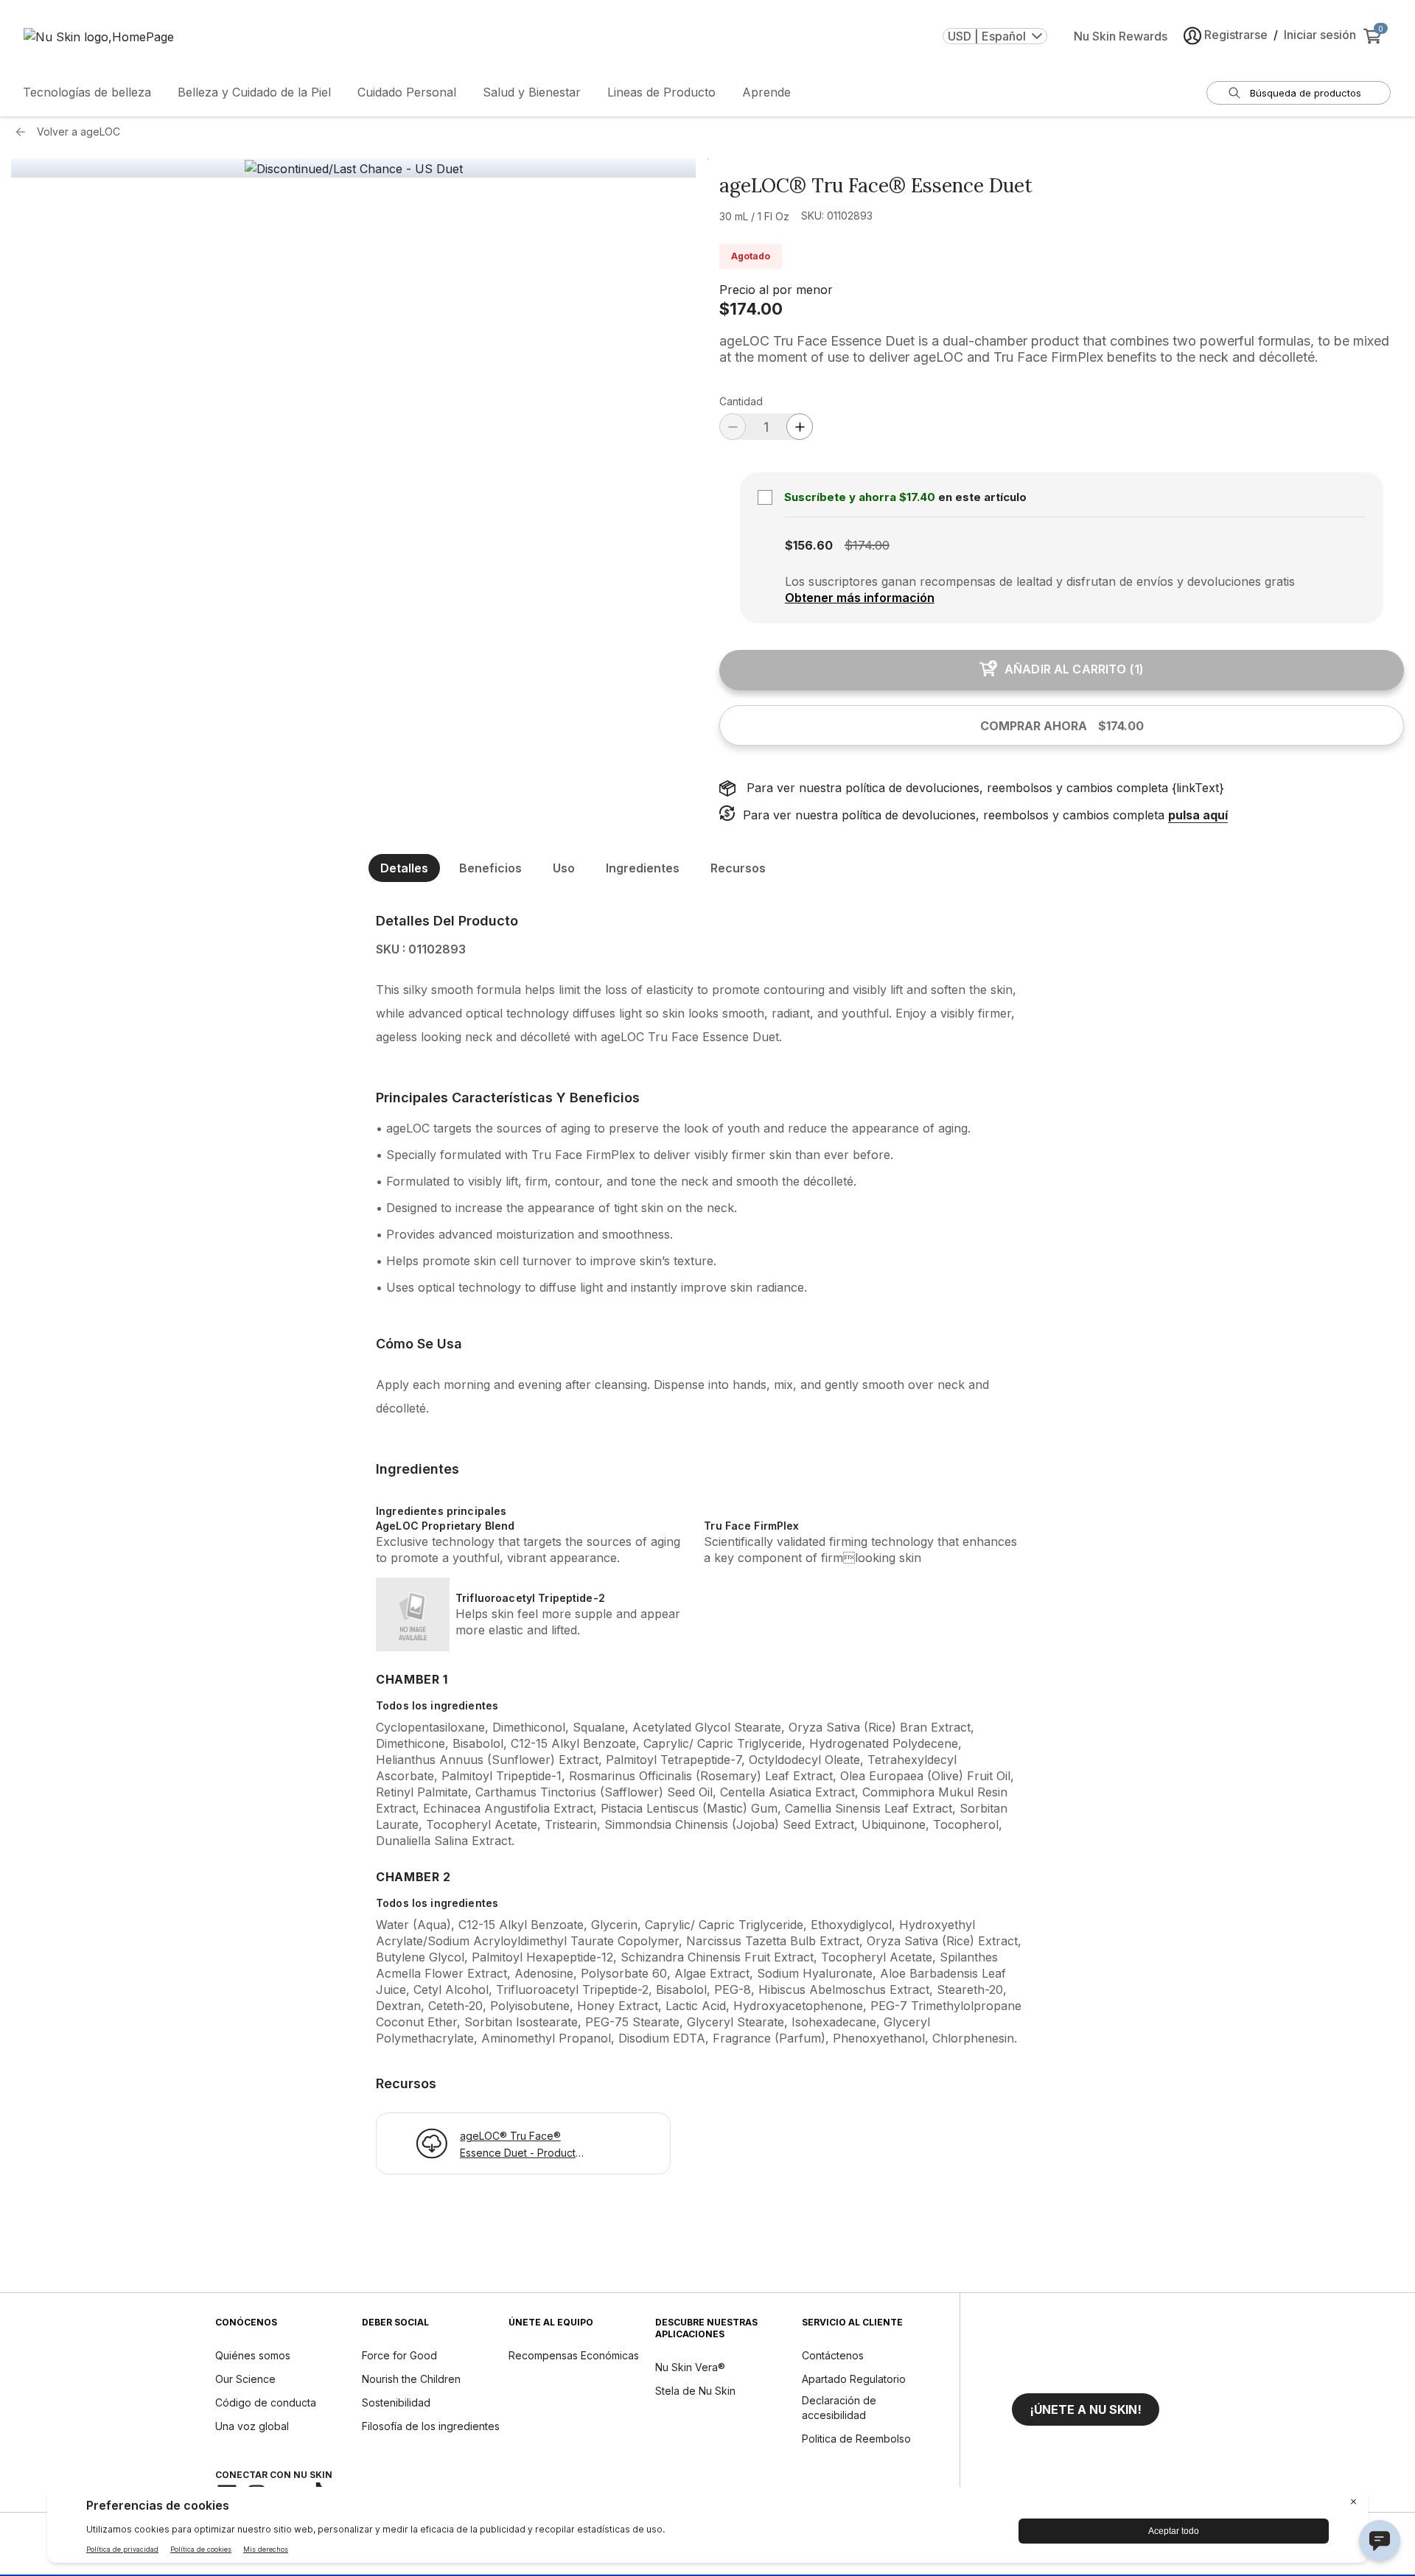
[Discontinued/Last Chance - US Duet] (354, 169)
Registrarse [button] (1236, 35)
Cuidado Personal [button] (407, 92)
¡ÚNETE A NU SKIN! (1086, 2409)
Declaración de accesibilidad (839, 2408)
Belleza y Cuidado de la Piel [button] (254, 92)
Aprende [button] (766, 92)
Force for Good (399, 2355)
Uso (564, 868)
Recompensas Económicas (574, 2355)
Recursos (738, 868)
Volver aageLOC (78, 132)
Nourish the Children (411, 2379)
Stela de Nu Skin (695, 2391)
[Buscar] (1234, 93)
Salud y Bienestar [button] (532, 92)
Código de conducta (266, 2402)
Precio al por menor (776, 290)
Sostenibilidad (396, 2402)
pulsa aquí (1198, 815)
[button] (1086, 2409)
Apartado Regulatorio (854, 2379)
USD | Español (987, 36)
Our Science (245, 2379)
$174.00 (751, 309)
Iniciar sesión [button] (1320, 35)
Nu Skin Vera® (690, 2367)
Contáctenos (833, 2355)
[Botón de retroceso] (24, 132)
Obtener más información (860, 598)
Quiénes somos (253, 2355)
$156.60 (809, 545)
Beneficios (490, 868)
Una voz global (252, 2426)
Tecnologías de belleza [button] (87, 92)
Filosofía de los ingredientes (431, 2426)
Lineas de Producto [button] (661, 92)
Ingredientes (643, 868)
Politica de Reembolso (856, 2439)
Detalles (404, 868)
